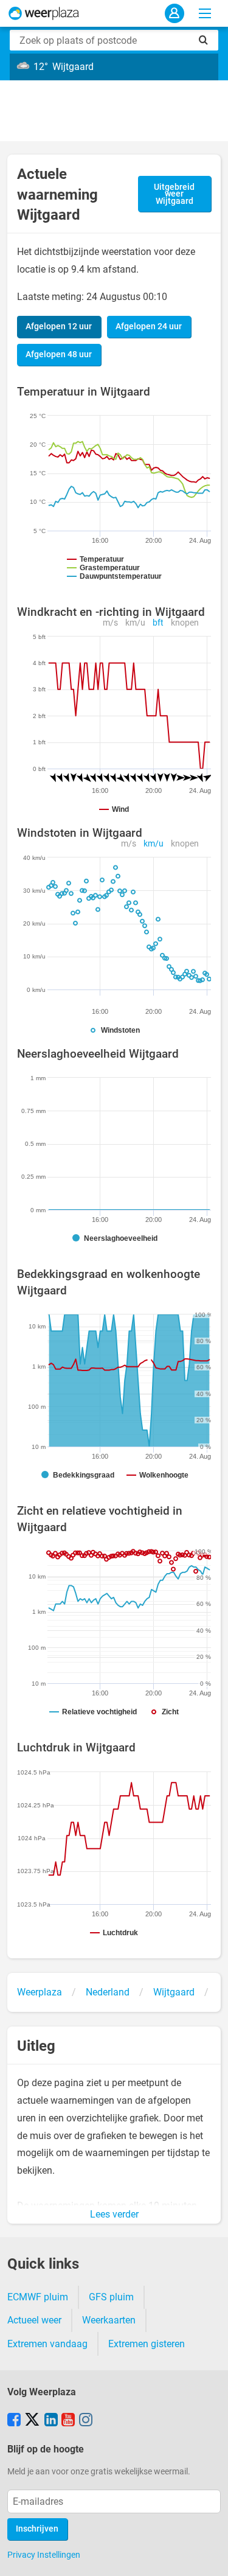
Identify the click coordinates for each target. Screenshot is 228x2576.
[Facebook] (14, 2421)
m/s (110, 623)
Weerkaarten (109, 2320)
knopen (185, 623)
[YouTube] (68, 2421)
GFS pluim (111, 2297)
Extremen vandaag (47, 2344)
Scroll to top (209, 2557)
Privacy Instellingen (44, 2555)
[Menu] (205, 13)
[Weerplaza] (44, 13)
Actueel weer (34, 2320)
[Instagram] (86, 2421)
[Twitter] (32, 2421)
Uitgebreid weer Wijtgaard (174, 194)
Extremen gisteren (147, 2344)
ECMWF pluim (38, 2297)
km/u (135, 623)
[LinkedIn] (51, 2421)
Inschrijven (37, 2529)
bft (158, 623)
